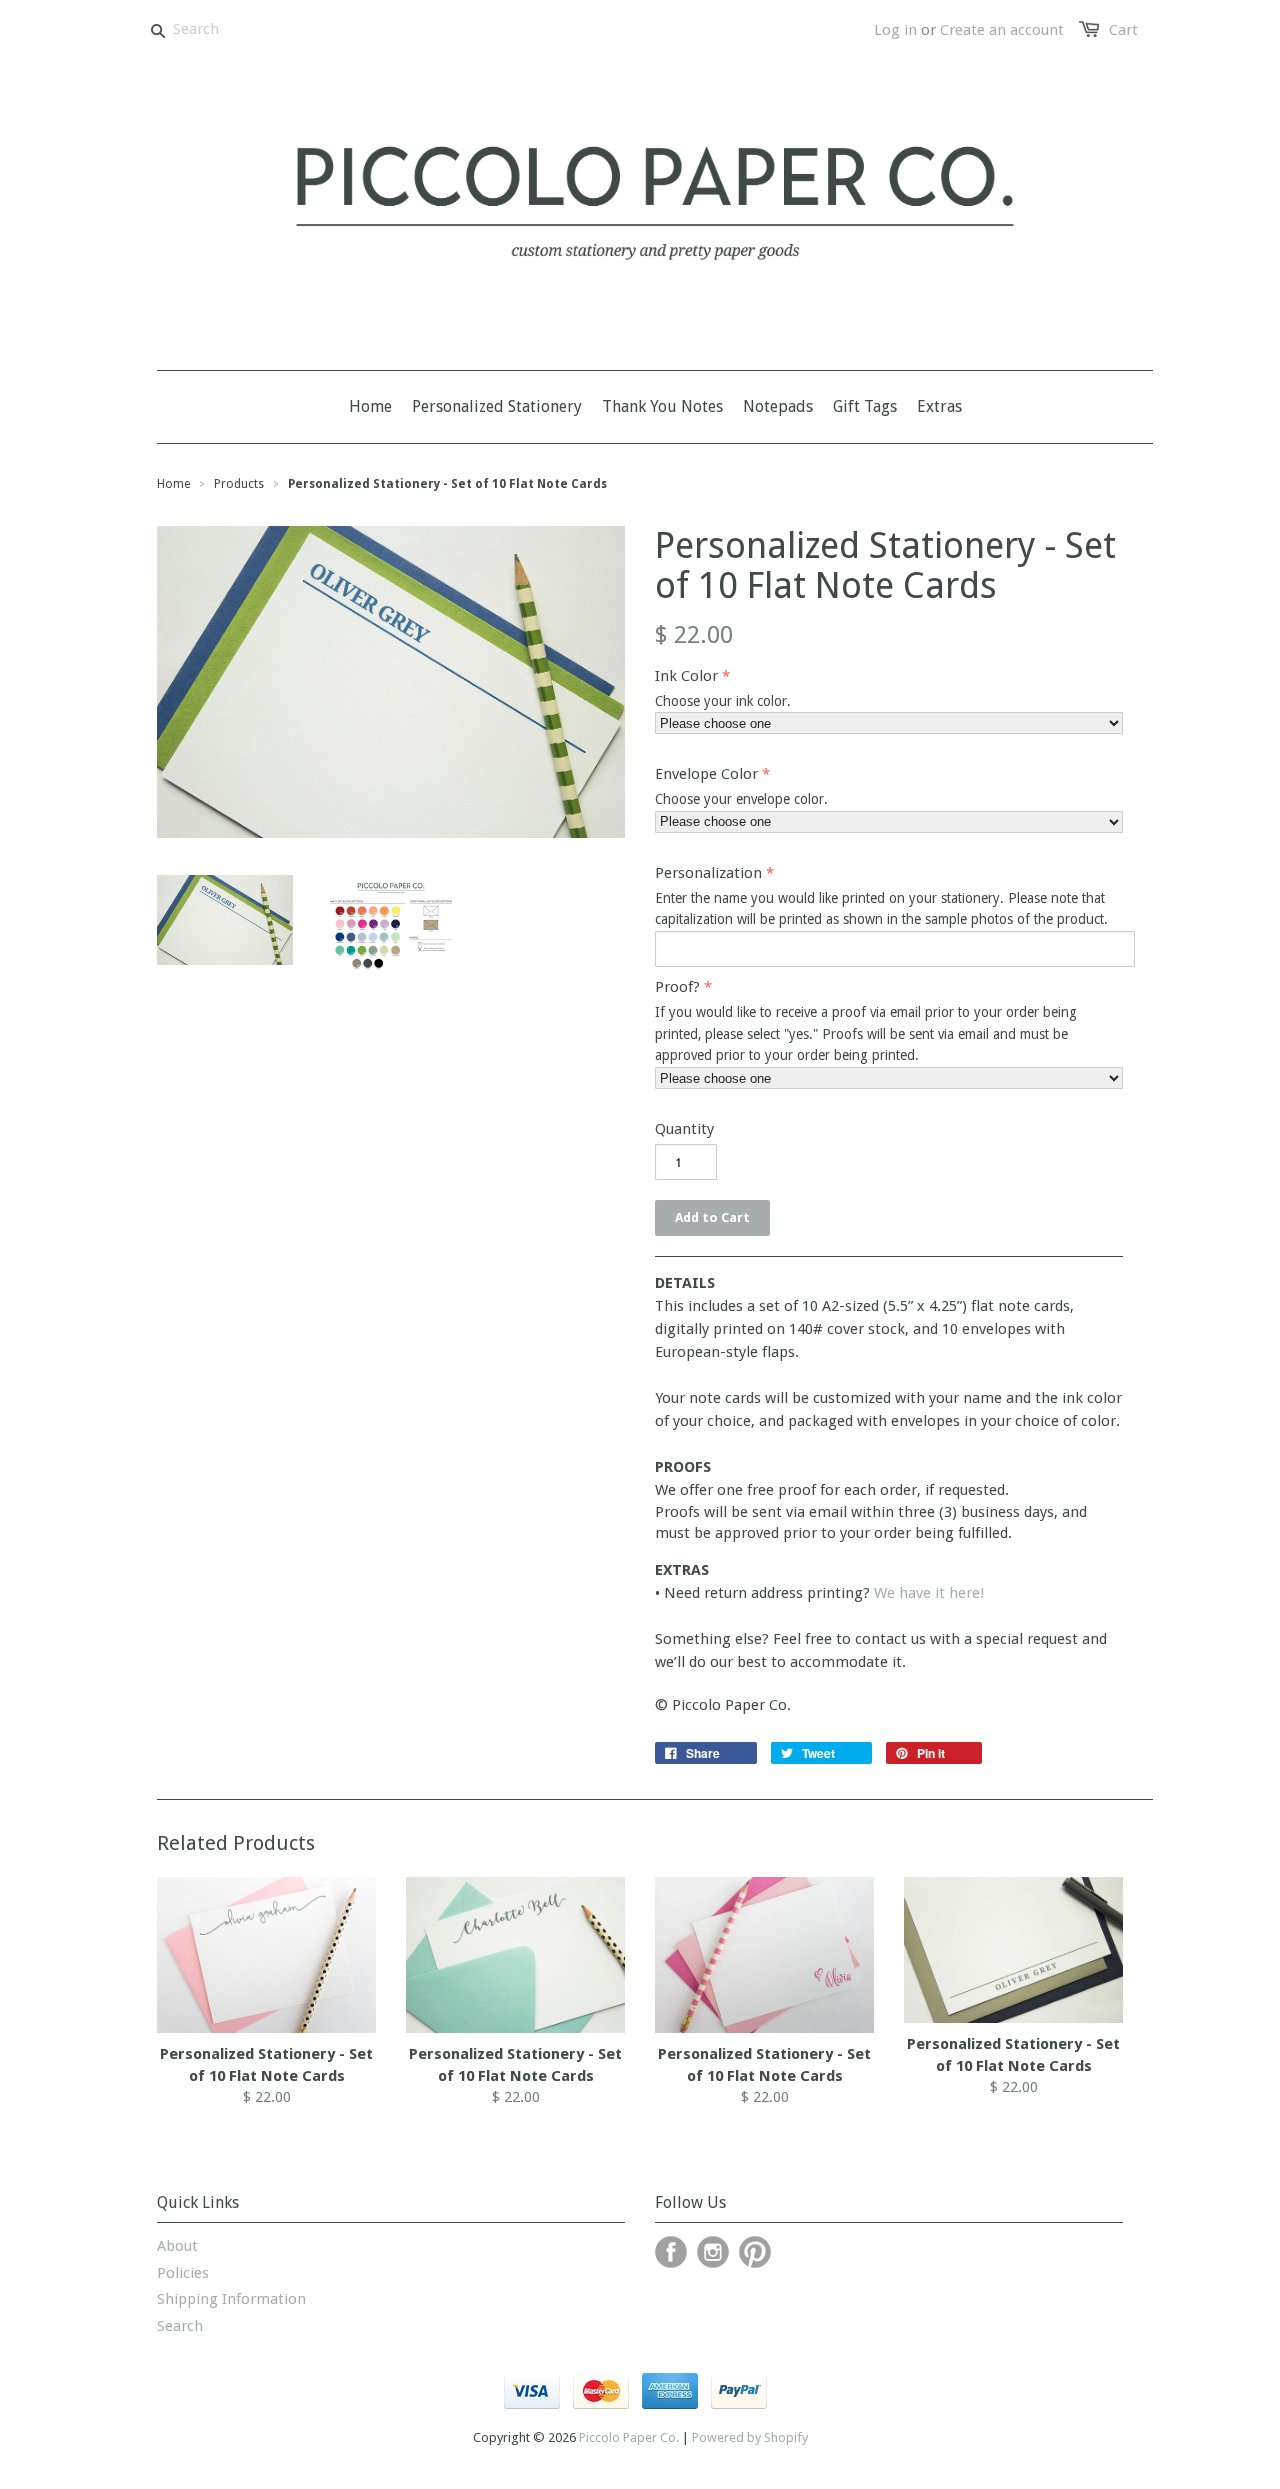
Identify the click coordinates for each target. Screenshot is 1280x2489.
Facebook (671, 2252)
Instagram (713, 2252)
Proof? (677, 987)
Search (180, 2326)
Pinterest (755, 2252)
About (177, 2246)
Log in (895, 30)
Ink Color (686, 676)
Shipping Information (231, 2299)
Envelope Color (706, 774)
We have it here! (929, 1593)
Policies (183, 2273)
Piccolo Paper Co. (629, 2437)
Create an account (1002, 30)
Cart (1123, 30)
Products (239, 484)
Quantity (684, 1129)
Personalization (708, 873)
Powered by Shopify (750, 2437)
